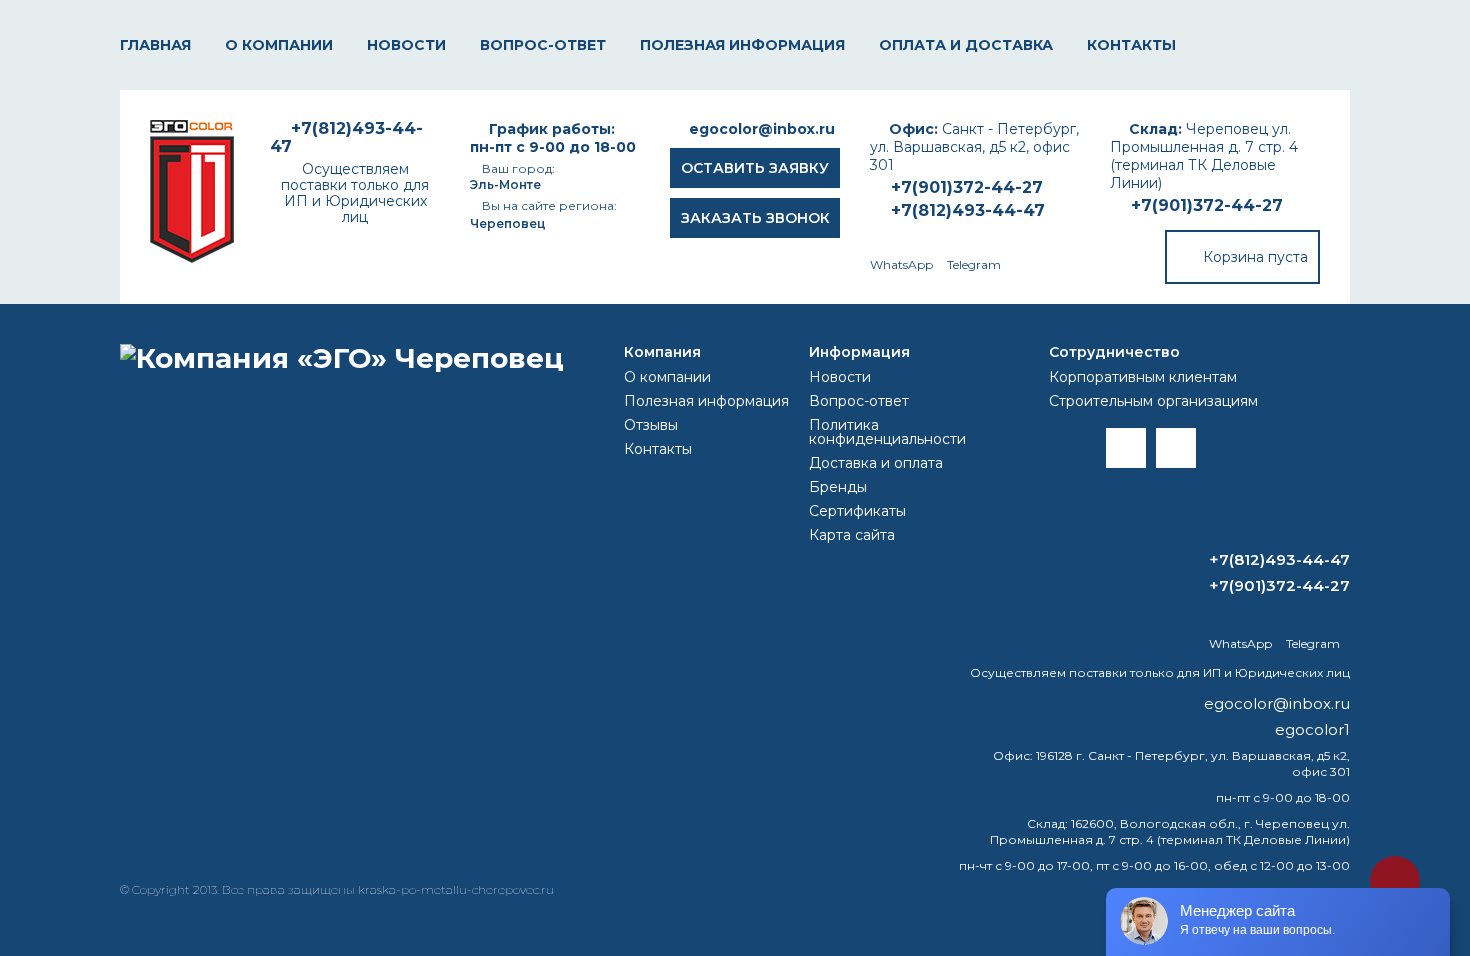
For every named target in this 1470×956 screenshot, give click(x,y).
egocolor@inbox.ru (762, 129)
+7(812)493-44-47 (968, 210)
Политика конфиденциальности (887, 432)
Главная (155, 45)
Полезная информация (742, 45)
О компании (279, 45)
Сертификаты (857, 511)
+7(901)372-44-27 (1207, 205)
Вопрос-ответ (543, 45)
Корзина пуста (1255, 257)
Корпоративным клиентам (1143, 377)
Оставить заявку (755, 168)
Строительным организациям (1153, 401)
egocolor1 (1312, 729)
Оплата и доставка (966, 45)
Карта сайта (852, 535)
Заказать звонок (755, 218)
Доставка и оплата (876, 463)
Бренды (838, 487)
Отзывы (651, 425)
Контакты (1131, 45)
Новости (406, 45)
